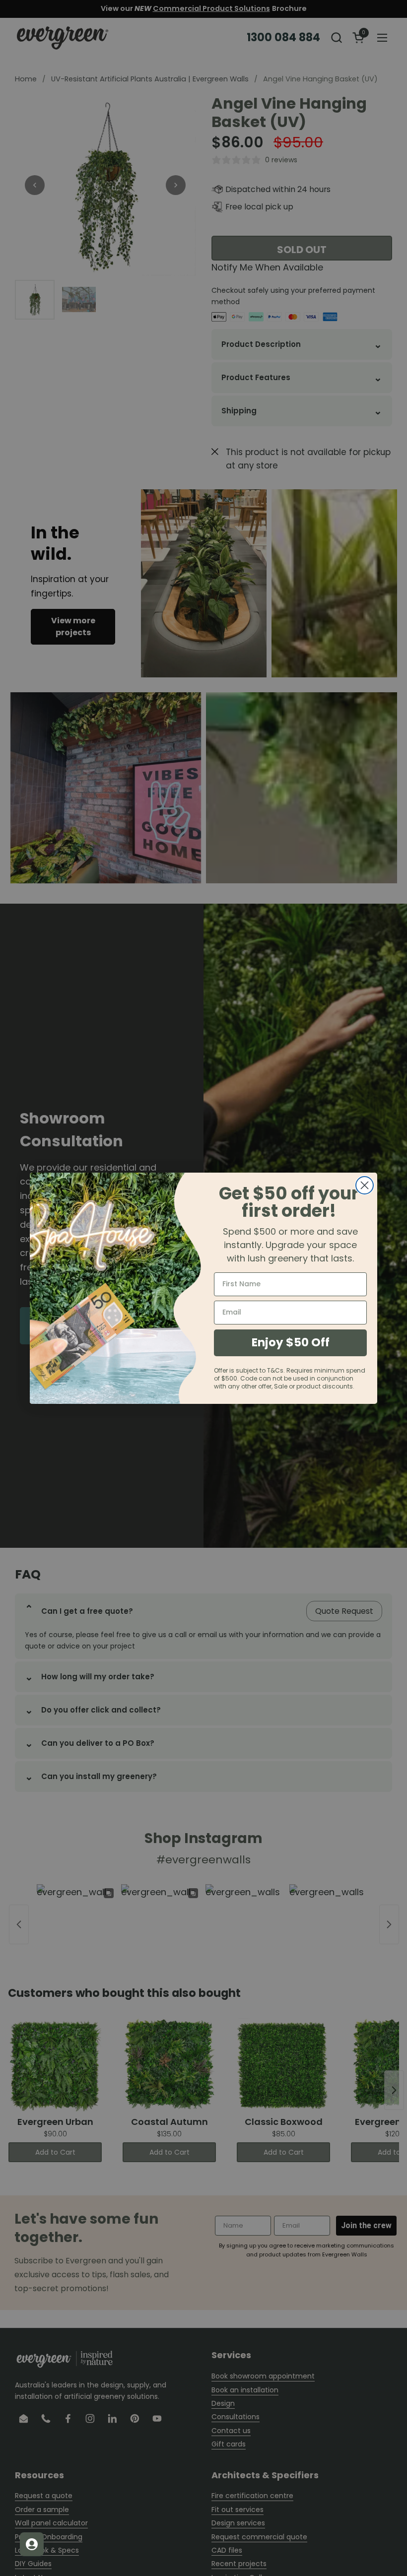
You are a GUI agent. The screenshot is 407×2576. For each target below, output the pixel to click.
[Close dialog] (365, 1185)
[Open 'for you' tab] (32, 2544)
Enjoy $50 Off (291, 1342)
